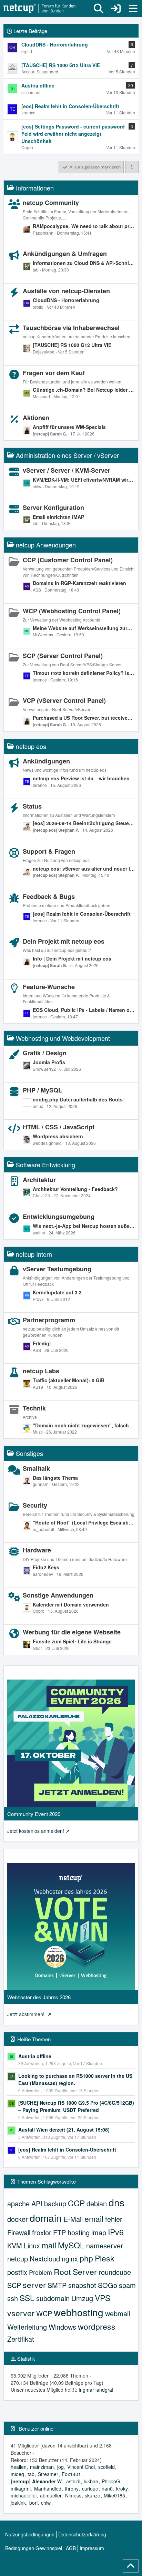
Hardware (37, 1550)
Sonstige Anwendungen (58, 1595)
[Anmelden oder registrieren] (116, 9)
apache (18, 2203)
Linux (32, 2245)
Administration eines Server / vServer (67, 455)
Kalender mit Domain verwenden (71, 1604)
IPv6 (116, 2232)
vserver (21, 2313)
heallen (19, 2467)
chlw (46, 2503)
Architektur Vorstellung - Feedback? (75, 1189)
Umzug (82, 2298)
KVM (15, 2245)
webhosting (79, 2312)
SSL (27, 2298)
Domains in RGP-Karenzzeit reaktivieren (79, 583)
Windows (62, 2327)
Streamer (48, 2474)
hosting (79, 2232)
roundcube (115, 2272)
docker (18, 2219)
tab (31, 2474)
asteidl (73, 2481)
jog (60, 2467)
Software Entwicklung (45, 1164)
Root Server (75, 2272)
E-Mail (73, 2219)
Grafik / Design (45, 1053)
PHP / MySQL (42, 1090)
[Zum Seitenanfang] (131, 2566)
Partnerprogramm (49, 1320)
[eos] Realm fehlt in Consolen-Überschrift (82, 914)
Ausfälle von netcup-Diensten (66, 291)
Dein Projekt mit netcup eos (64, 941)
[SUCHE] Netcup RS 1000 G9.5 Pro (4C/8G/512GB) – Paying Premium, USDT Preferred (76, 2106)
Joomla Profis (49, 1062)
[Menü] (133, 9)
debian (97, 2203)
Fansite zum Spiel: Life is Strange (72, 1641)
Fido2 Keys (46, 1567)
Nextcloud (45, 2259)
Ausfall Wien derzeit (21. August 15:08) (64, 2129)
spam (127, 2285)
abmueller (51, 2495)
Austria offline (35, 2056)
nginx (70, 2259)
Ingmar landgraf (96, 2390)
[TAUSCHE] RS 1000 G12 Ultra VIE (72, 345)
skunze (93, 2495)
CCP (76, 2203)
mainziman (42, 2467)
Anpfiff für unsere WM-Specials (69, 427)
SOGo (108, 2285)
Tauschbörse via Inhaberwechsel (71, 328)
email (94, 2219)
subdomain (53, 2298)
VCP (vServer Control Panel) (64, 700)
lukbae (91, 2481)
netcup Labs (41, 1371)
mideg (17, 2474)
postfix (17, 2272)
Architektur (39, 1180)
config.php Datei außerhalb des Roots (78, 1099)
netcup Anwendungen (46, 545)
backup (55, 2203)
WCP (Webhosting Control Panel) (72, 611)
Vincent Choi (81, 2467)
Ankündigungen (46, 761)
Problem (40, 2272)
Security (35, 1505)
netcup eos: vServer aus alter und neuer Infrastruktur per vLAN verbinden (84, 869)
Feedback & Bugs (49, 896)
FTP (59, 2232)
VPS (103, 2298)
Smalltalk (36, 1468)
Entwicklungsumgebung (59, 1217)
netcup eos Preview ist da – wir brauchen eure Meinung (84, 778)
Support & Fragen (49, 851)
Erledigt (42, 1343)
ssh (13, 2298)
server (34, 2285)
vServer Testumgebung (57, 1269)
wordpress (97, 2326)
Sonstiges (29, 1453)
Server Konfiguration (53, 507)
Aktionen (36, 418)
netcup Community (51, 203)
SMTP (57, 2285)
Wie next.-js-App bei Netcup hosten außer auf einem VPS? (84, 1226)
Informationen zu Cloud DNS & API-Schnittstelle (84, 263)
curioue (90, 2488)
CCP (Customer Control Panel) (68, 560)
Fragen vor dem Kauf (54, 373)
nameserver (105, 2245)
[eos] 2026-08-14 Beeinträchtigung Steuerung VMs (84, 823)
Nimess (73, 2495)
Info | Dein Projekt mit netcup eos (72, 958)
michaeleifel (24, 2495)
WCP (44, 2313)
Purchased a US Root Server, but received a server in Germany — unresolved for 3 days (84, 718)
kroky (122, 2488)
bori (33, 2503)
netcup (18, 2259)
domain (46, 2218)
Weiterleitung (27, 2327)
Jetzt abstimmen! (27, 2014)
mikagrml (21, 2488)
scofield (106, 2467)
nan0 (107, 2488)
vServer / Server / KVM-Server (67, 470)
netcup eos (31, 746)
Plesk (105, 2258)
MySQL (71, 2245)
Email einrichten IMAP (58, 517)
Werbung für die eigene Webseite (72, 1632)
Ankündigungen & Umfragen (65, 254)
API (37, 2203)
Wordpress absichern (58, 1136)
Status (32, 806)
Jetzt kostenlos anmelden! (36, 1831)
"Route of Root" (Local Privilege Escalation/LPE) (84, 1522)
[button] (132, 167)
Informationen (35, 188)
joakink (18, 2503)
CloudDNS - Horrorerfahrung (66, 300)
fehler (114, 2219)
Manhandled (48, 2488)
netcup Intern (34, 1254)
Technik (34, 1408)
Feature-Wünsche (49, 987)
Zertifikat (21, 2339)
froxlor (42, 2232)
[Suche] (99, 9)
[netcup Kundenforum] (40, 9)
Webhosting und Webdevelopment (63, 1038)
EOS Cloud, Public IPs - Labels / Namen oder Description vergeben (84, 1010)
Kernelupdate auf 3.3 (57, 1292)
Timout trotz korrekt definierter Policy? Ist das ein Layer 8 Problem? (84, 673)
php (86, 2258)
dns (116, 2202)
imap (99, 2232)
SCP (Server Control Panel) (63, 656)
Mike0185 (114, 2495)
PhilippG (111, 2481)
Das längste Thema (55, 1478)
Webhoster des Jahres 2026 (39, 1997)
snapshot (82, 2285)
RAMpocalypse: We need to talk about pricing (84, 226)
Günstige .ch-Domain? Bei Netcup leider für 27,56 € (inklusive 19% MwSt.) (84, 390)
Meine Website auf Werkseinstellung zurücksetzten (84, 628)
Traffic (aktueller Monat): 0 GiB (69, 1380)
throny (72, 2488)
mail (49, 2245)
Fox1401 (71, 2474)
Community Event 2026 (34, 1814)
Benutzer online (36, 2428)
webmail (118, 2313)
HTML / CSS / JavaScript (59, 1127)
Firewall (19, 2232)
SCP (14, 2285)
